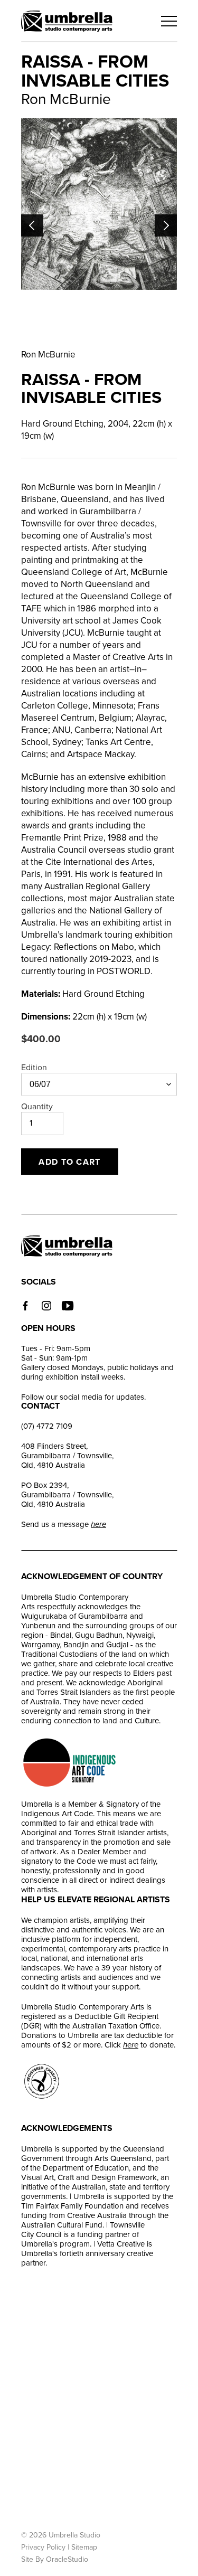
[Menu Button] (169, 21)
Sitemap (84, 2547)
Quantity (37, 1107)
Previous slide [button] (32, 225)
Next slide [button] (166, 225)
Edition (34, 1068)
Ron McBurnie (48, 355)
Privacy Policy (43, 2547)
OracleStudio (67, 2559)
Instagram (46, 1306)
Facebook (25, 1306)
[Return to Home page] (67, 22)
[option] (99, 204)
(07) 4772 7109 (47, 1426)
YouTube (68, 1306)
